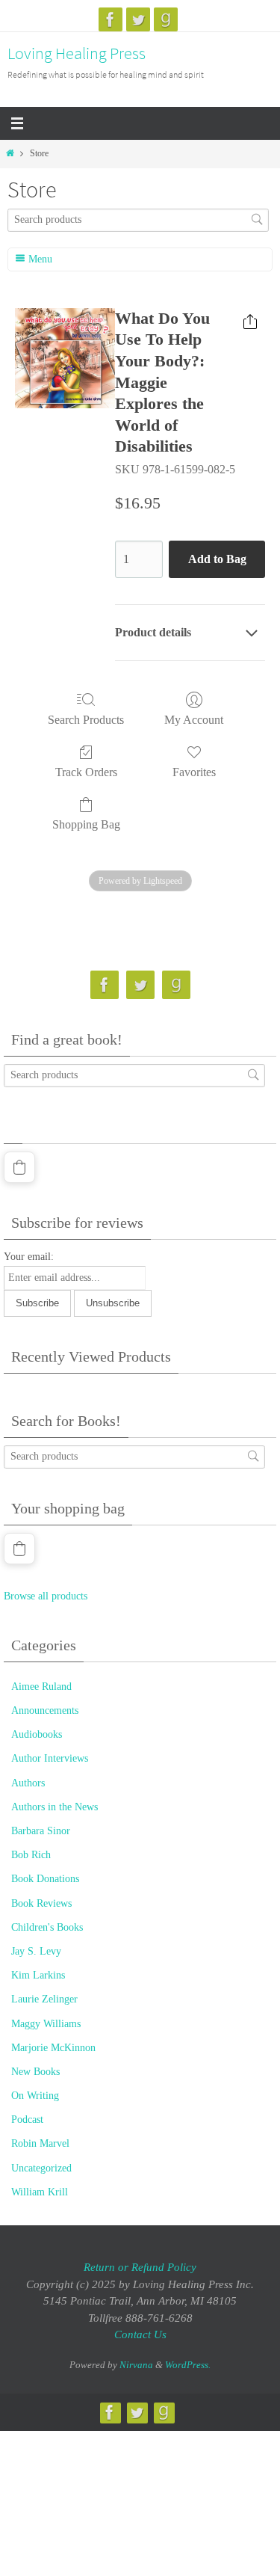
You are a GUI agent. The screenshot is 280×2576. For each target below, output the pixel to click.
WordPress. (188, 2365)
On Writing (35, 2096)
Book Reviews (41, 1903)
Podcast (27, 2119)
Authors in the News (55, 1807)
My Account (194, 720)
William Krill (40, 2192)
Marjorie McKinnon (53, 2048)
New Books (35, 2072)
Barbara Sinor (41, 1831)
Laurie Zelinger (44, 1999)
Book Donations (45, 1879)
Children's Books (47, 1927)
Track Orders (86, 772)
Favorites (194, 772)
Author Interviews (50, 1758)
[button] (19, 1167)
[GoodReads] (166, 19)
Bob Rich (31, 1855)
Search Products (86, 720)
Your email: (29, 1257)
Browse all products (46, 1596)
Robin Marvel (40, 2143)
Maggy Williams (46, 2024)
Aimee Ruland (41, 1687)
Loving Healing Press (77, 53)
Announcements (45, 1710)
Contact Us (140, 2334)
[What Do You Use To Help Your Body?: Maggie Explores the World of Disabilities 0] (65, 358)
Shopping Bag (86, 824)
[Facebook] (111, 19)
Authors (28, 1783)
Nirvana (136, 2365)
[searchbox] (138, 220)
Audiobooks (37, 1734)
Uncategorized (41, 2168)
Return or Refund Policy (140, 2267)
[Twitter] (138, 19)
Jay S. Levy (36, 1951)
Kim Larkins (38, 1975)
